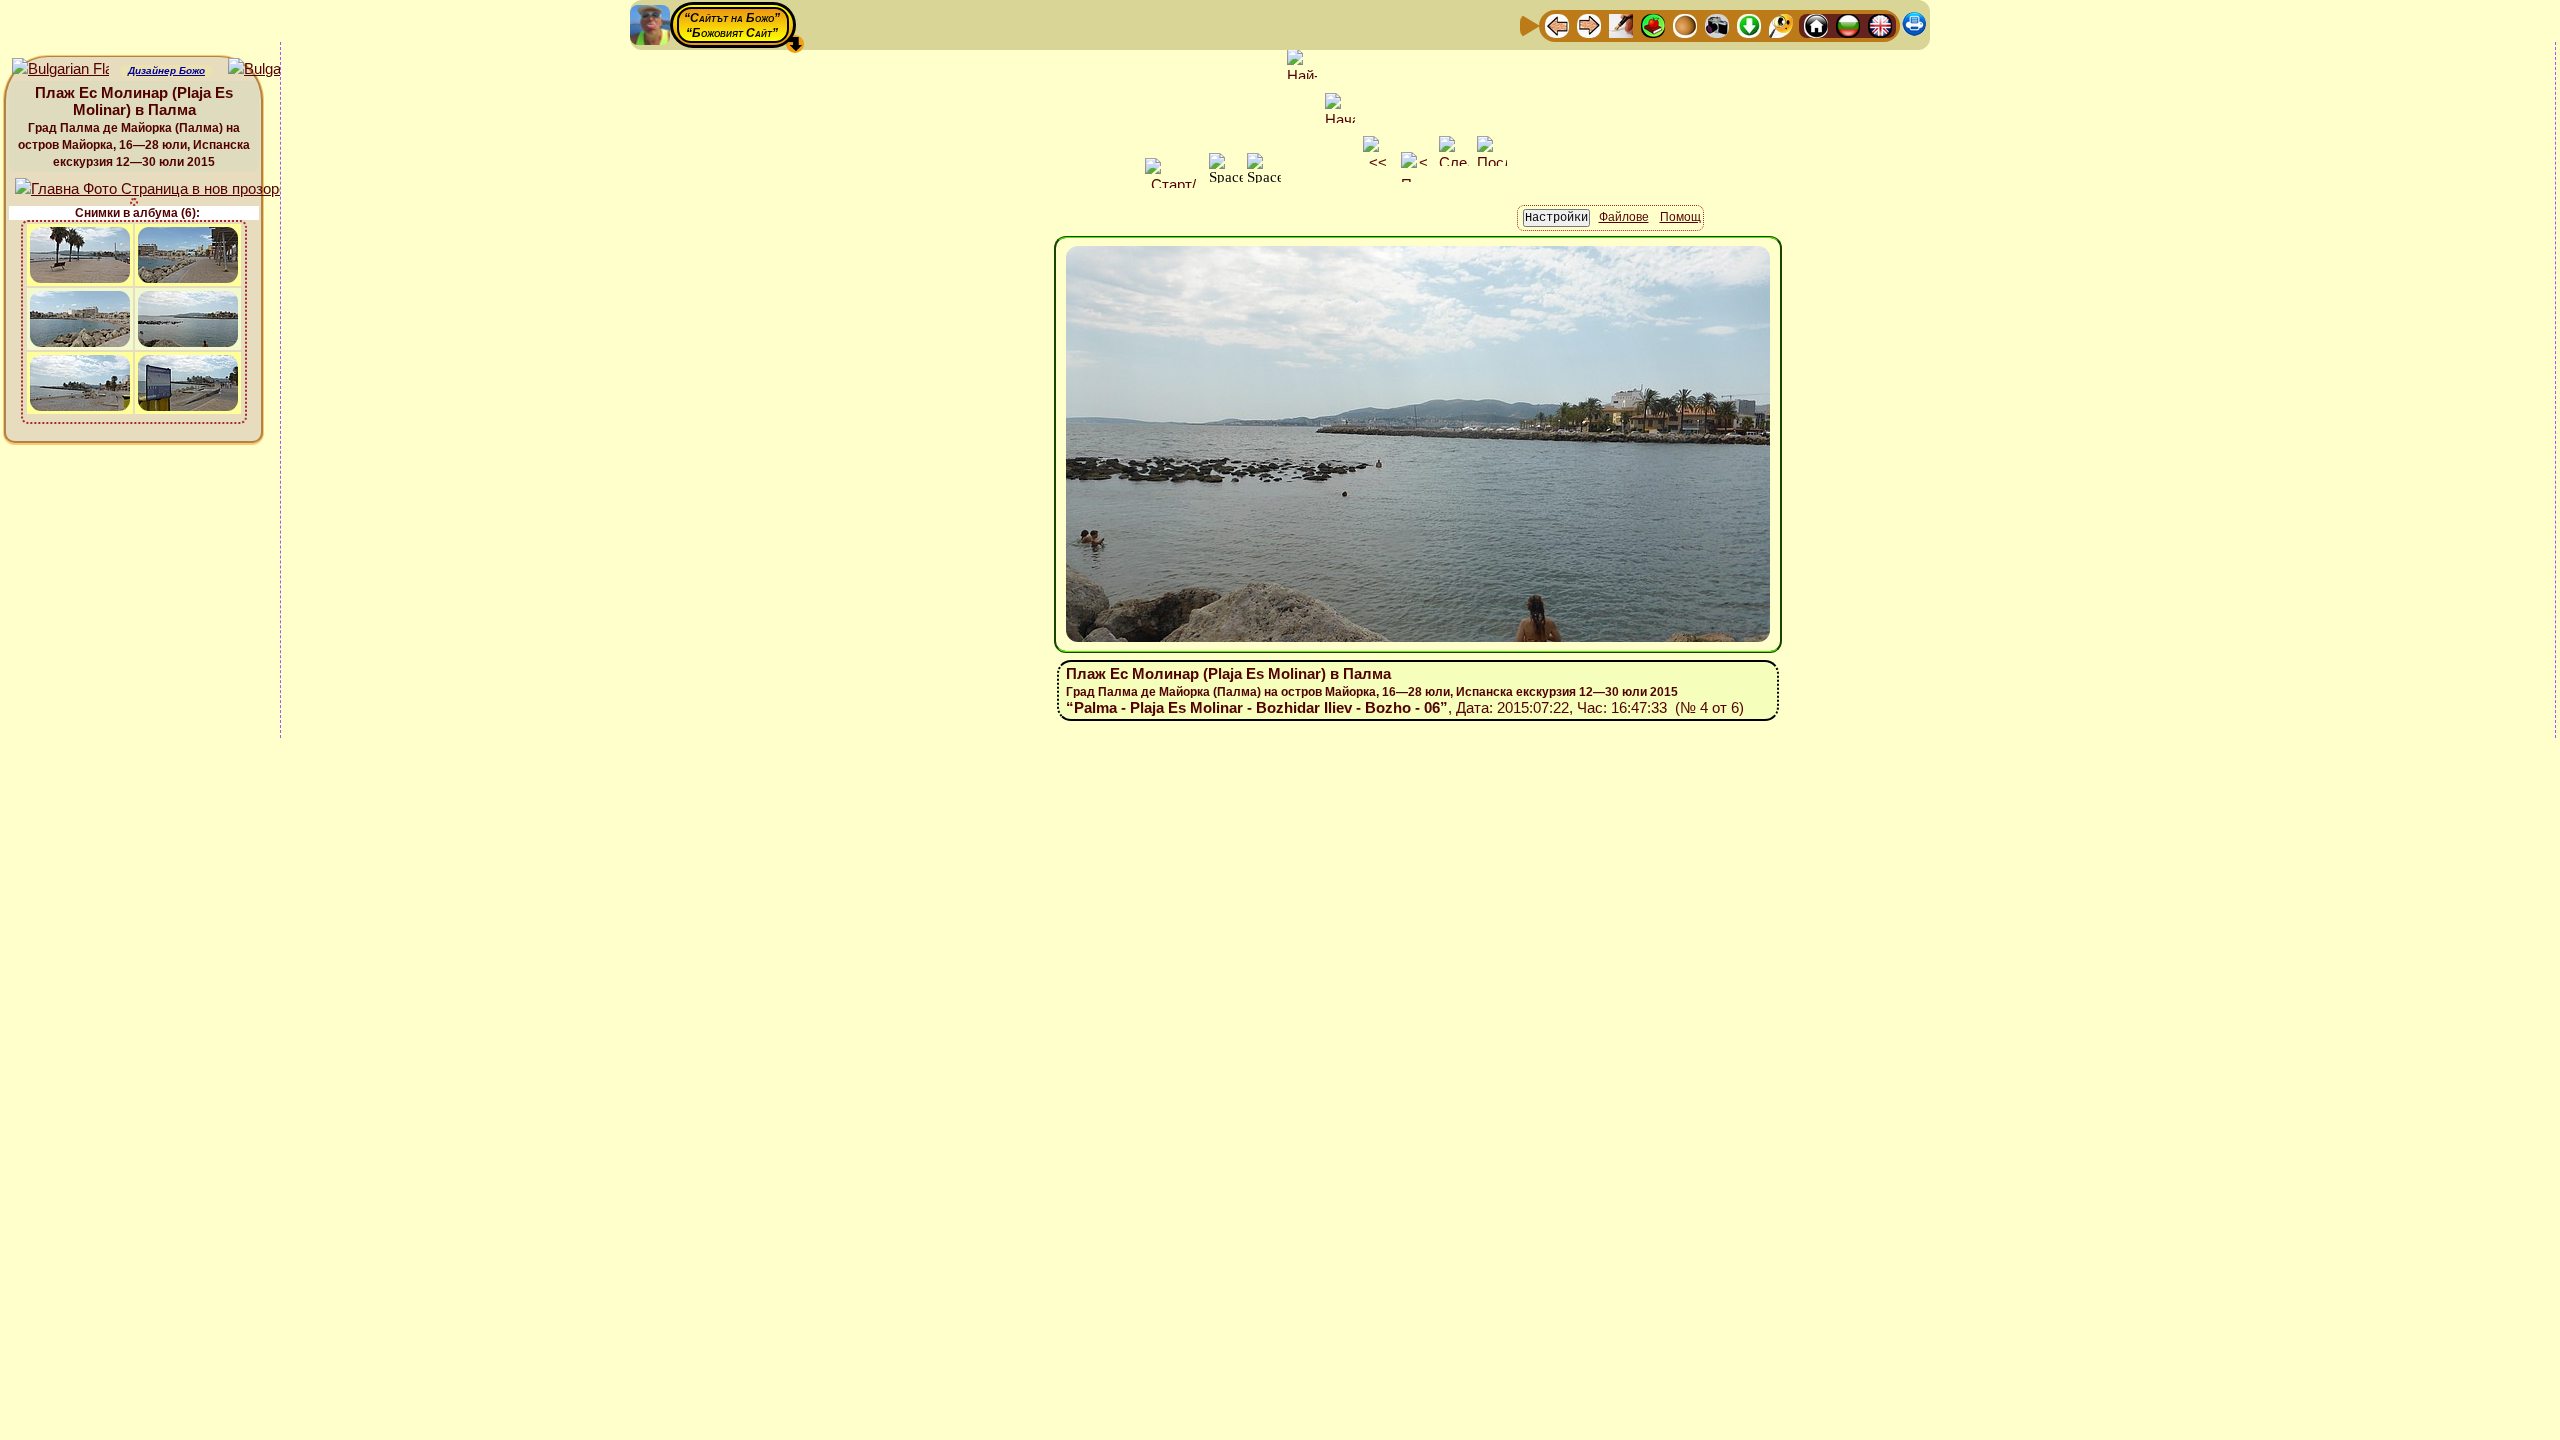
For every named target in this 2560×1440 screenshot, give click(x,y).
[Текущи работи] (1685, 24)
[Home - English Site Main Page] (1880, 24)
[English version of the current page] (60, 69)
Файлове (1624, 217)
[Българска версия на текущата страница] (276, 69)
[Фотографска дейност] (1717, 24)
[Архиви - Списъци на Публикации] (1621, 24)
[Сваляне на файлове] (1749, 24)
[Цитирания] (1653, 24)
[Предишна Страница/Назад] (1557, 24)
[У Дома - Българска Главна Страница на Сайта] (1848, 24)
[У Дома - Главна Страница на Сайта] (1816, 24)
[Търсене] (1781, 24)
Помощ (1680, 217)
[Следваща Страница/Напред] (1589, 24)
